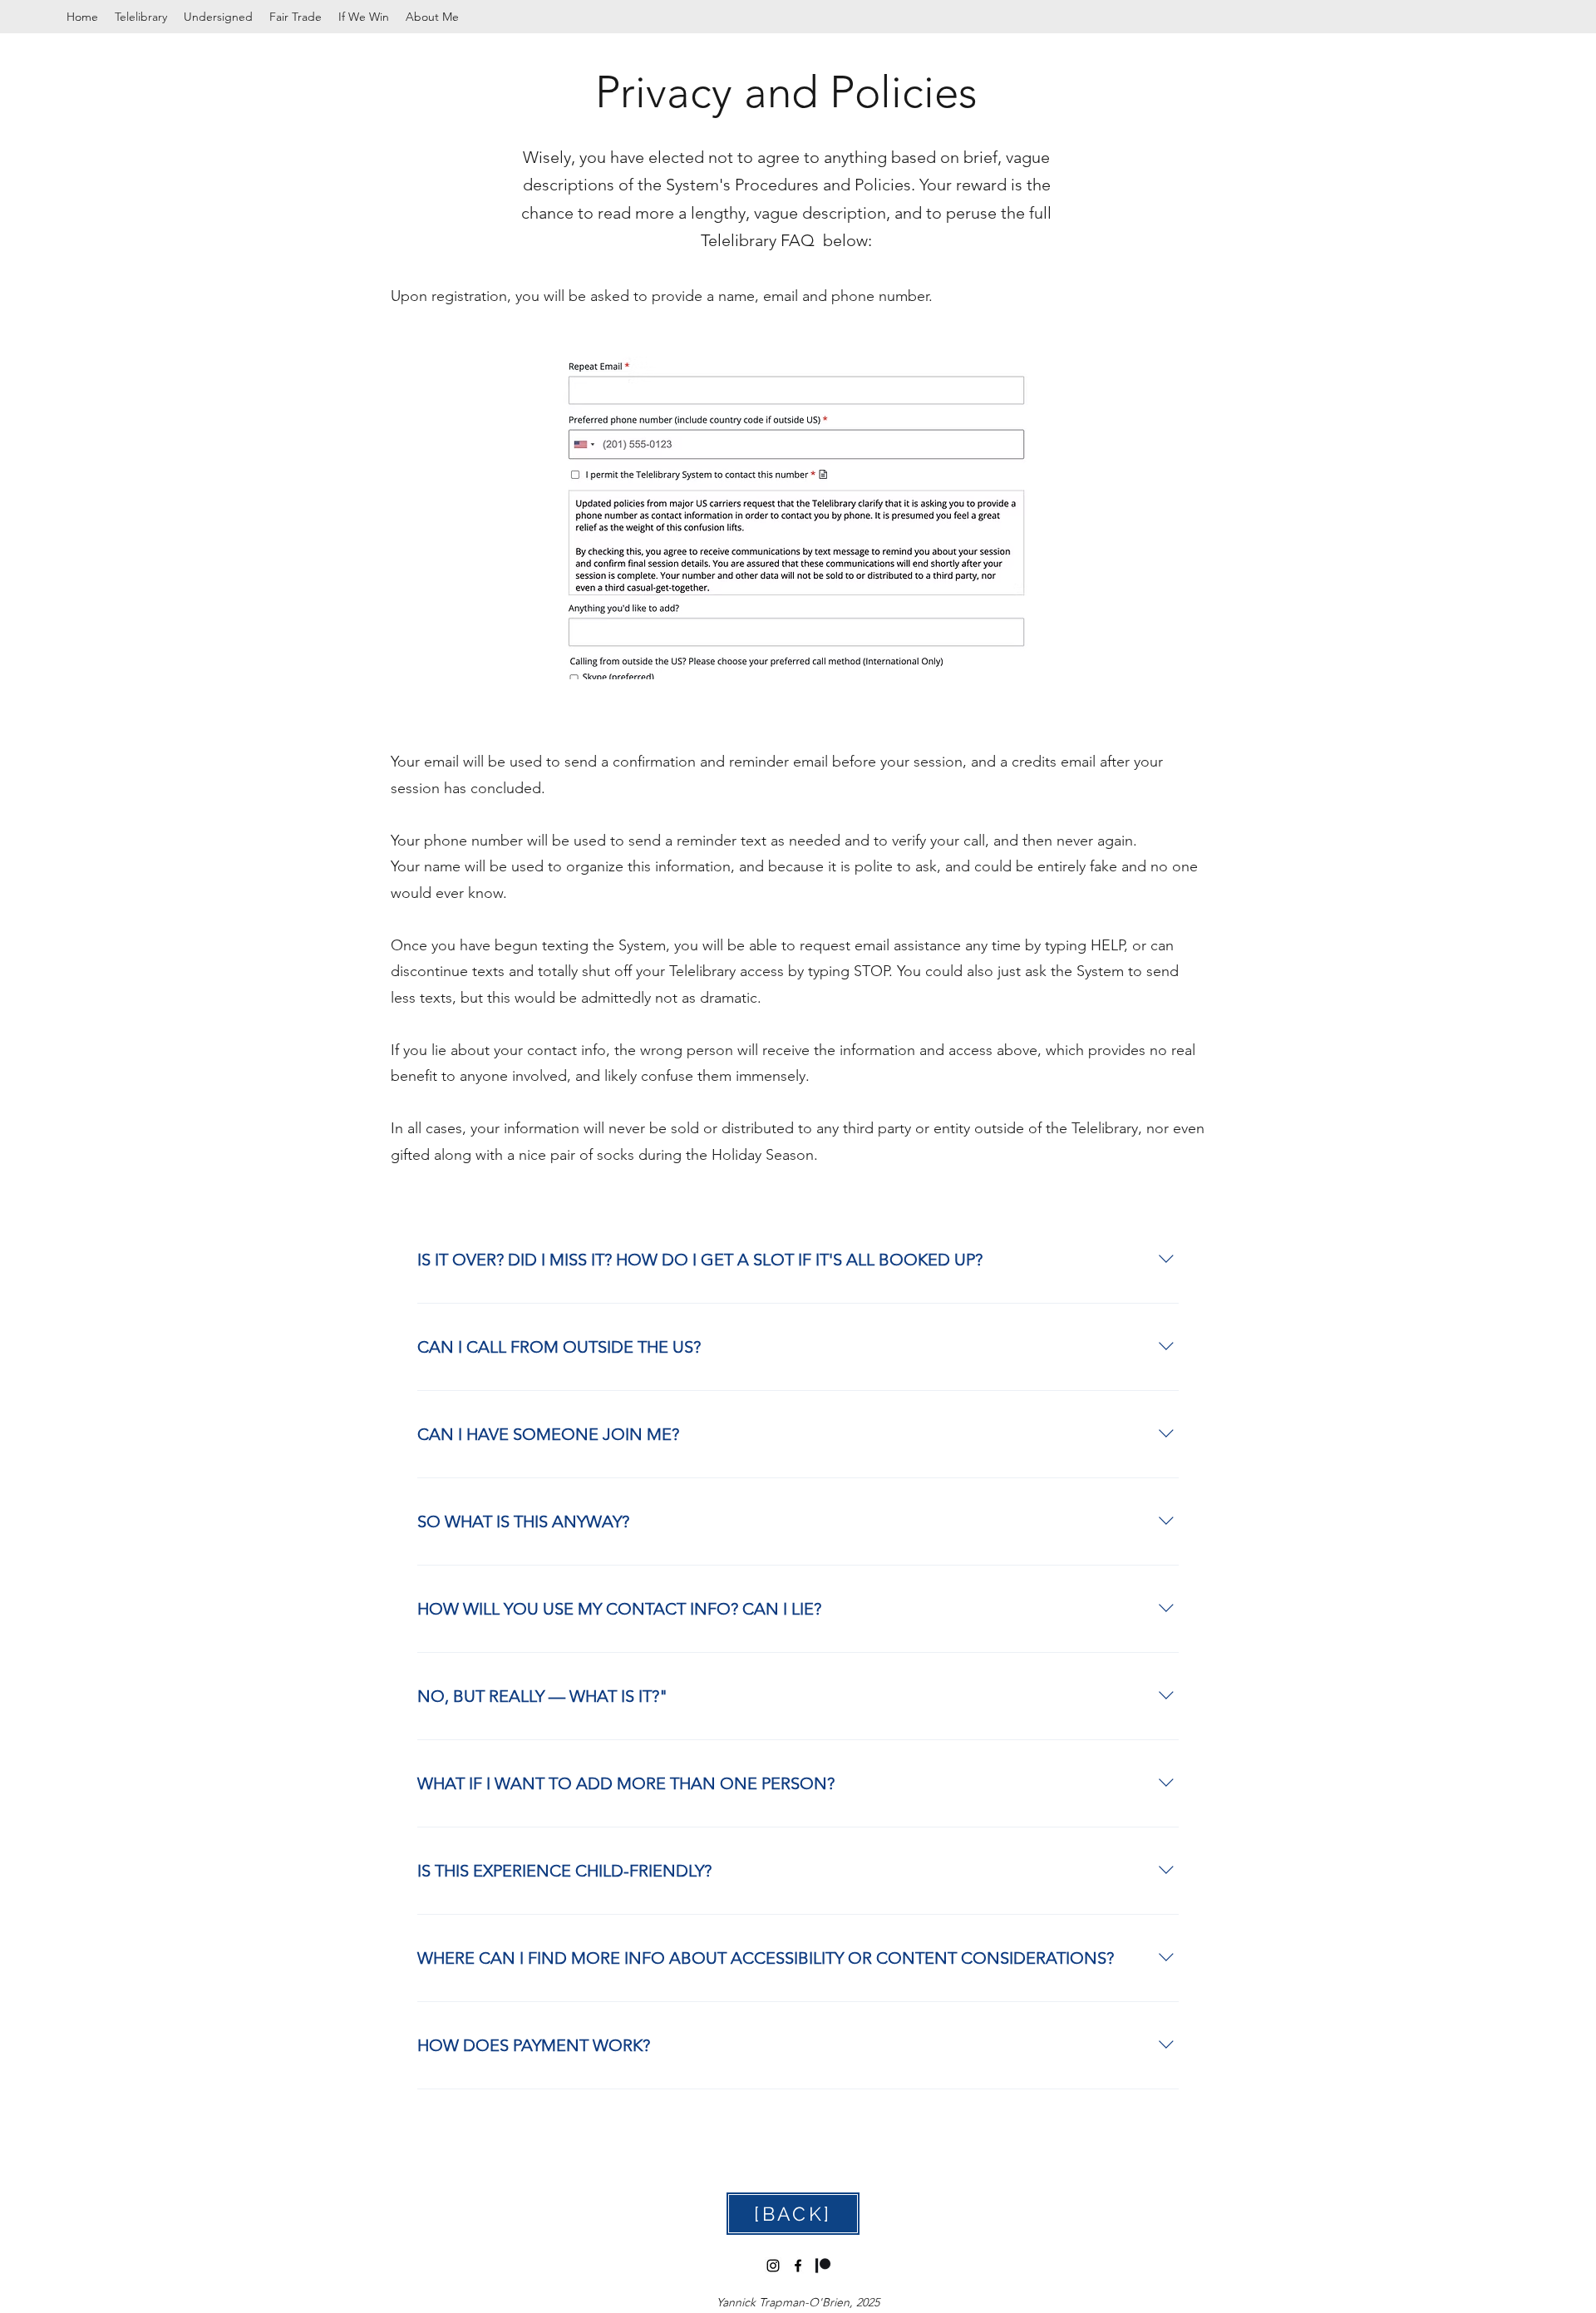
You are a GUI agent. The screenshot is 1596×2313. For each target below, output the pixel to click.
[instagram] (773, 2266)
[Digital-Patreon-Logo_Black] (823, 2266)
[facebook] (798, 2266)
